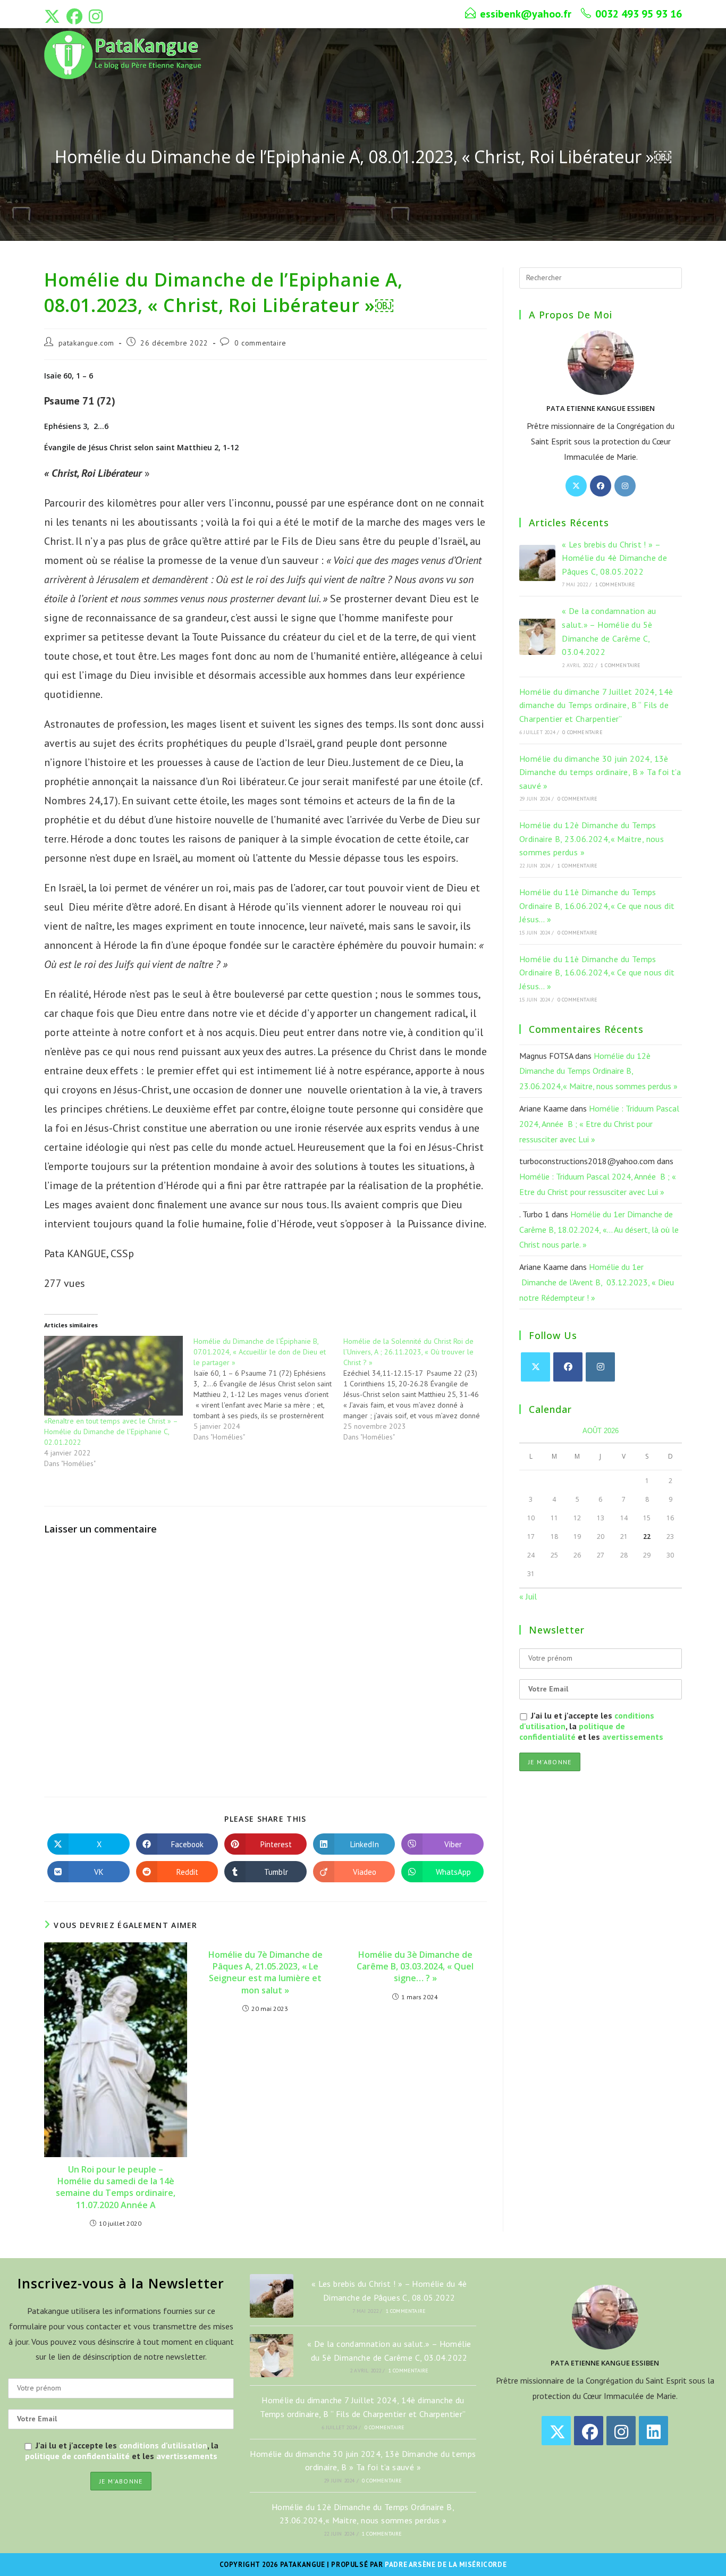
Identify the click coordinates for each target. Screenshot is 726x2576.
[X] (576, 486)
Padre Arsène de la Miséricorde (446, 2565)
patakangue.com (86, 343)
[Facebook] (601, 486)
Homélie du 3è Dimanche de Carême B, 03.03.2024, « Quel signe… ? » (415, 1967)
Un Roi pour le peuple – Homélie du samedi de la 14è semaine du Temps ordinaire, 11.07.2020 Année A (116, 2187)
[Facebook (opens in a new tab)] (74, 16)
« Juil (528, 1596)
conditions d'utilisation (163, 2445)
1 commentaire (615, 584)
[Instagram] (625, 486)
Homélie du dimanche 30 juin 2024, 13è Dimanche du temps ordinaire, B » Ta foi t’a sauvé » (600, 772)
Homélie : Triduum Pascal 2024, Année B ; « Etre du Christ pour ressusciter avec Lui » (599, 1124)
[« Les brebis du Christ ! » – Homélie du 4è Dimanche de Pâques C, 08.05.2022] (537, 563)
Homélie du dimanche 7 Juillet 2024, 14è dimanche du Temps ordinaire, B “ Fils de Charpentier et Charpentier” (596, 705)
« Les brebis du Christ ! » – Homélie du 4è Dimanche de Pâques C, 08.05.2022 (614, 558)
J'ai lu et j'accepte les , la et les (591, 1726)
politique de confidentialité (572, 1731)
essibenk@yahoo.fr (526, 14)
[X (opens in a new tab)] (54, 16)
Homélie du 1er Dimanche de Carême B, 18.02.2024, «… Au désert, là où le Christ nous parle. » (599, 1230)
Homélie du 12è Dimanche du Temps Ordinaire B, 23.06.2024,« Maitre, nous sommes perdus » (592, 839)
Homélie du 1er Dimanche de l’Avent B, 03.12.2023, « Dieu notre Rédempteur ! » (597, 1282)
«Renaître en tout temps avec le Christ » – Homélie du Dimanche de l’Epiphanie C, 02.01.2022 (111, 1432)
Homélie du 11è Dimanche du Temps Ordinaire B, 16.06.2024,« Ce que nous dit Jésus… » (597, 906)
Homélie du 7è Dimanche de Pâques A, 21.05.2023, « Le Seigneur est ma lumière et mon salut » (265, 1972)
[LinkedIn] (653, 2431)
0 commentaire (260, 343)
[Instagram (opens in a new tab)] (96, 16)
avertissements (633, 1737)
